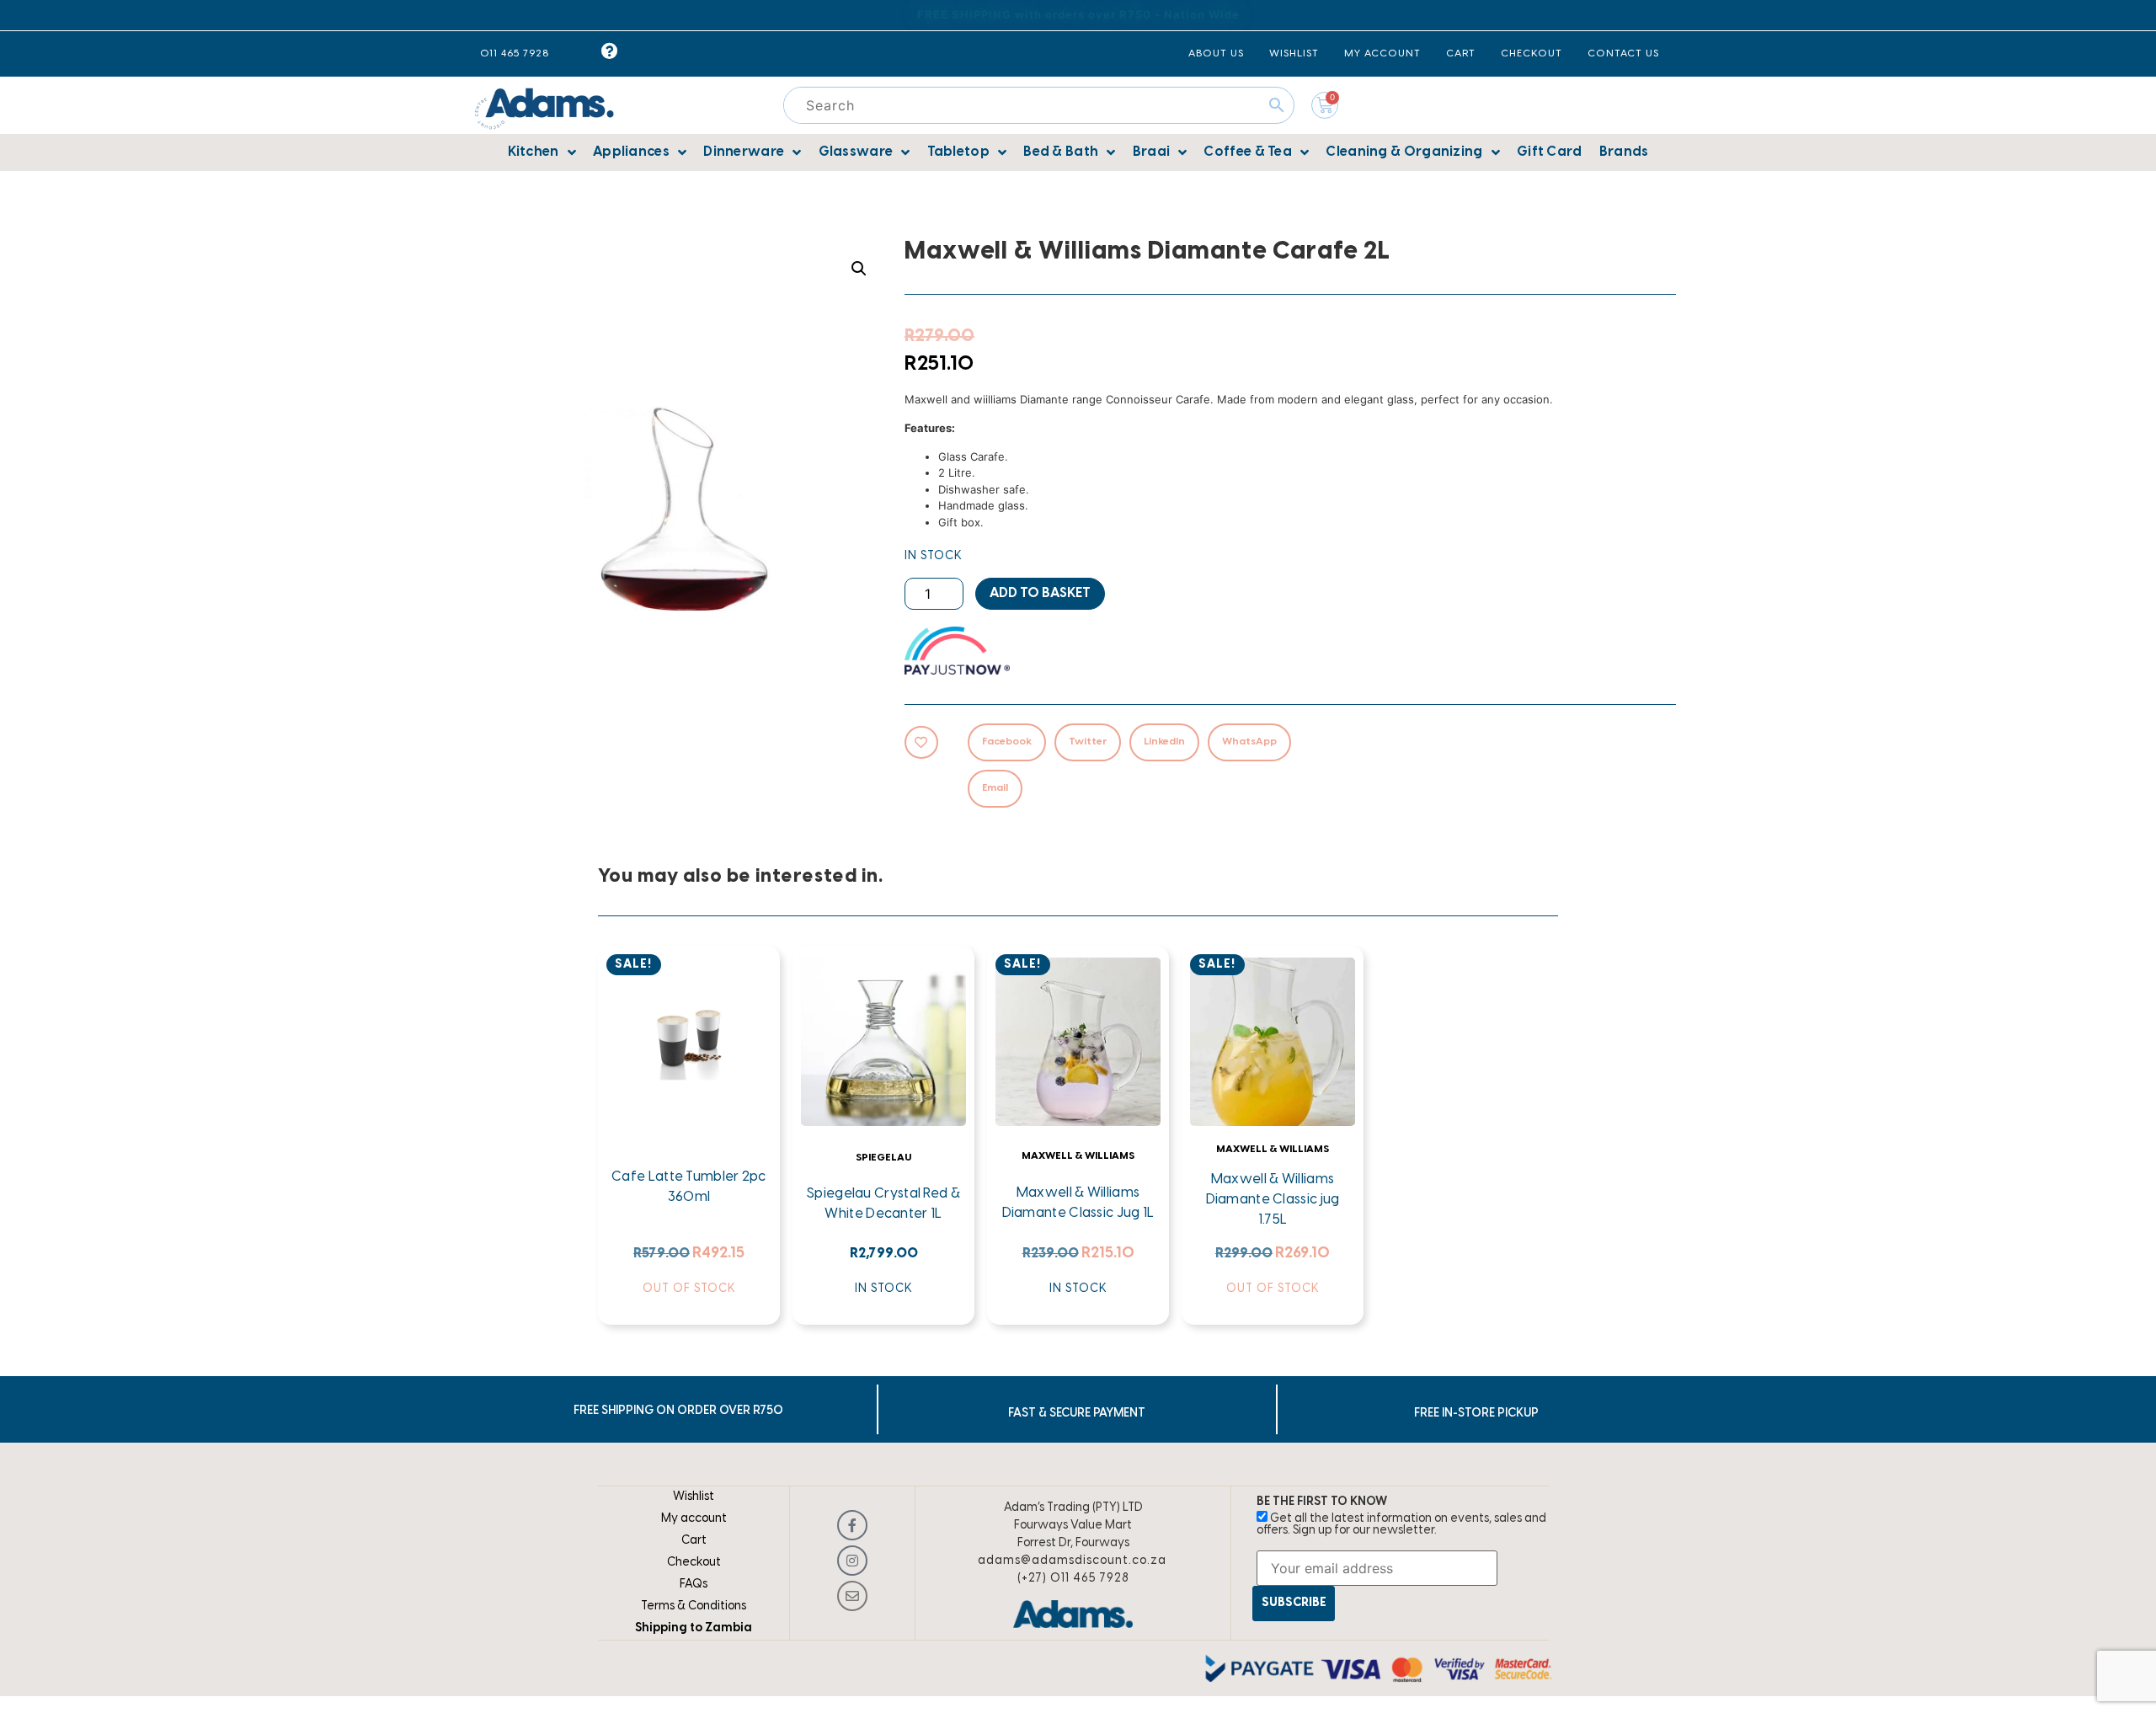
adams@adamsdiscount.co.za (1072, 1561)
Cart (694, 1541)
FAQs (694, 1585)
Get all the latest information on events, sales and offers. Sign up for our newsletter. (1401, 1525)
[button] (859, 269)
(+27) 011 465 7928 (1073, 1579)
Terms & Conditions (694, 1606)
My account (694, 1519)
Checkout (694, 1563)
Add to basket (1040, 593)
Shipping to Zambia (694, 1628)
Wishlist (694, 1497)
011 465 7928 (515, 53)
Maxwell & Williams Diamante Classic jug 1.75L (1273, 1200)
